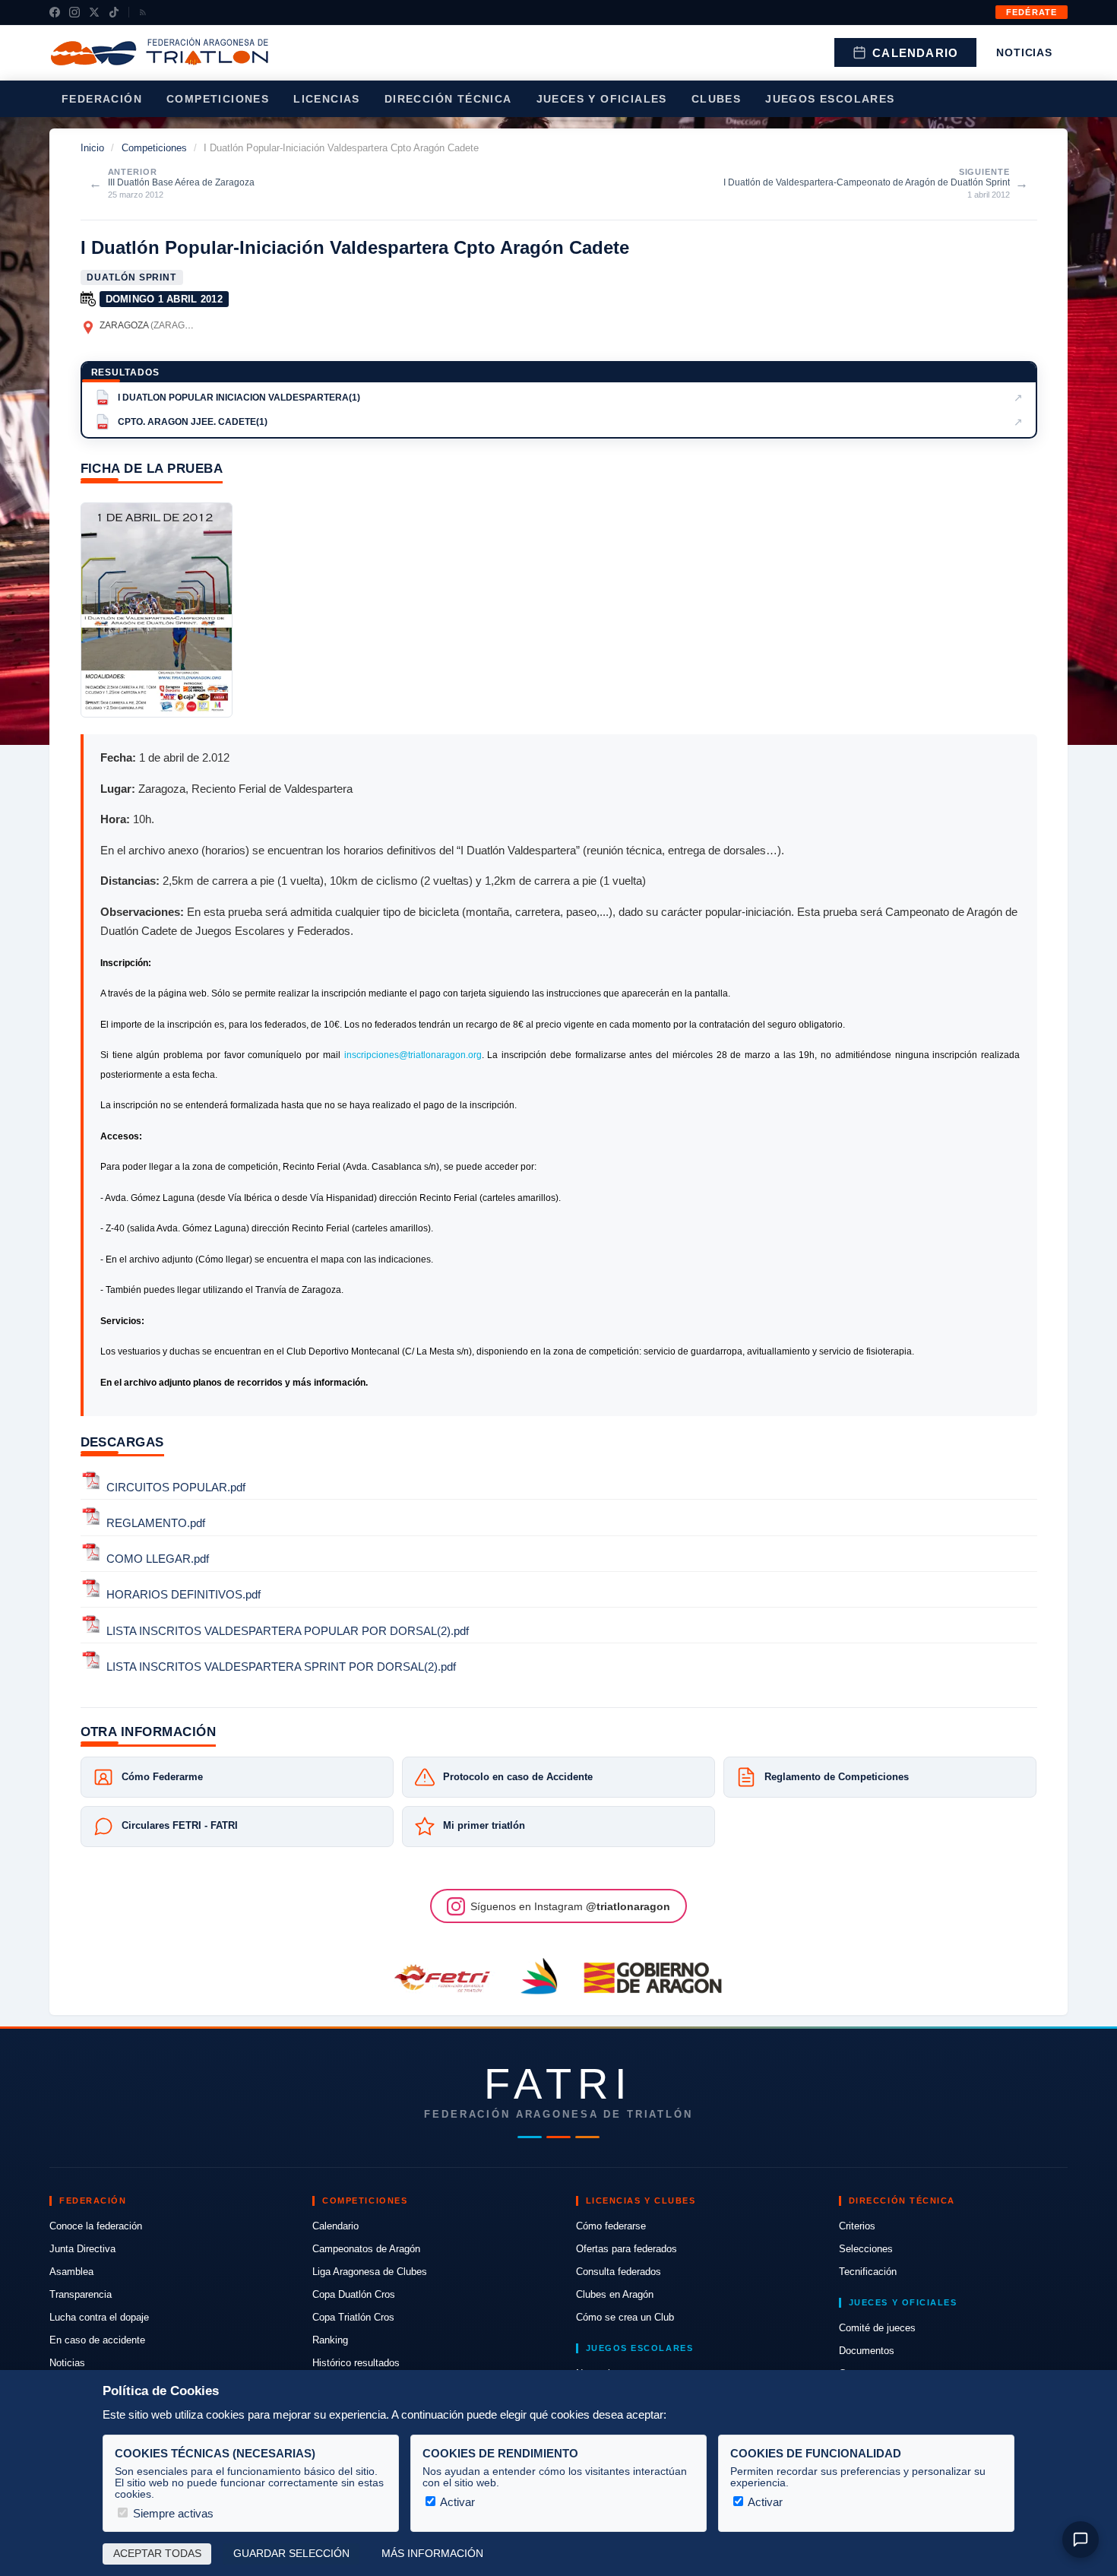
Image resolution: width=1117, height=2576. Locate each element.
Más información (432, 2554)
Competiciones (218, 99)
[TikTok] (114, 12)
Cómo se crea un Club (625, 2317)
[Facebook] (55, 12)
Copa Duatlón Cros (354, 2294)
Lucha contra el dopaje (99, 2317)
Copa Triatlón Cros (353, 2317)
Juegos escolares (830, 99)
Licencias (327, 99)
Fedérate (1032, 12)
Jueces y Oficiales (602, 99)
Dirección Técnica (448, 99)
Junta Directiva (82, 2249)
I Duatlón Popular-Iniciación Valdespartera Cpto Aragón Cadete (355, 247)
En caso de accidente (97, 2340)
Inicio (92, 148)
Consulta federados (619, 2272)
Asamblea (71, 2272)
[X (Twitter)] (94, 12)
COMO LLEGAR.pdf (158, 1559)
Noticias (1024, 52)
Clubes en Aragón (615, 2294)
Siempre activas (172, 2513)
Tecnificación (868, 2272)
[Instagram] (74, 12)
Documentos (867, 2351)
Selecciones (866, 2249)
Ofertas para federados (627, 2249)
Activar (456, 2502)
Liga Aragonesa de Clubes (370, 2272)
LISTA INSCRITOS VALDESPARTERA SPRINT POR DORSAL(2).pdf (281, 1667)
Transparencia (81, 2294)
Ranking (330, 2340)
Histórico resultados (356, 2363)
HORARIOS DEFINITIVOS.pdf (184, 1595)
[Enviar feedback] (1081, 2540)
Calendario (915, 53)
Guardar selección (291, 2554)
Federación (102, 99)
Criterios (857, 2226)
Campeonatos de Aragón (366, 2249)
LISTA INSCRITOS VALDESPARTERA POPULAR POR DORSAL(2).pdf (288, 1631)
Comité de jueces (877, 2328)
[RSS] (143, 12)
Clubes (716, 99)
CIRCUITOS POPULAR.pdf (176, 1487)
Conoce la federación (96, 2226)
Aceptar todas (157, 2554)
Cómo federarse (611, 2226)
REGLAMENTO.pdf (156, 1523)
